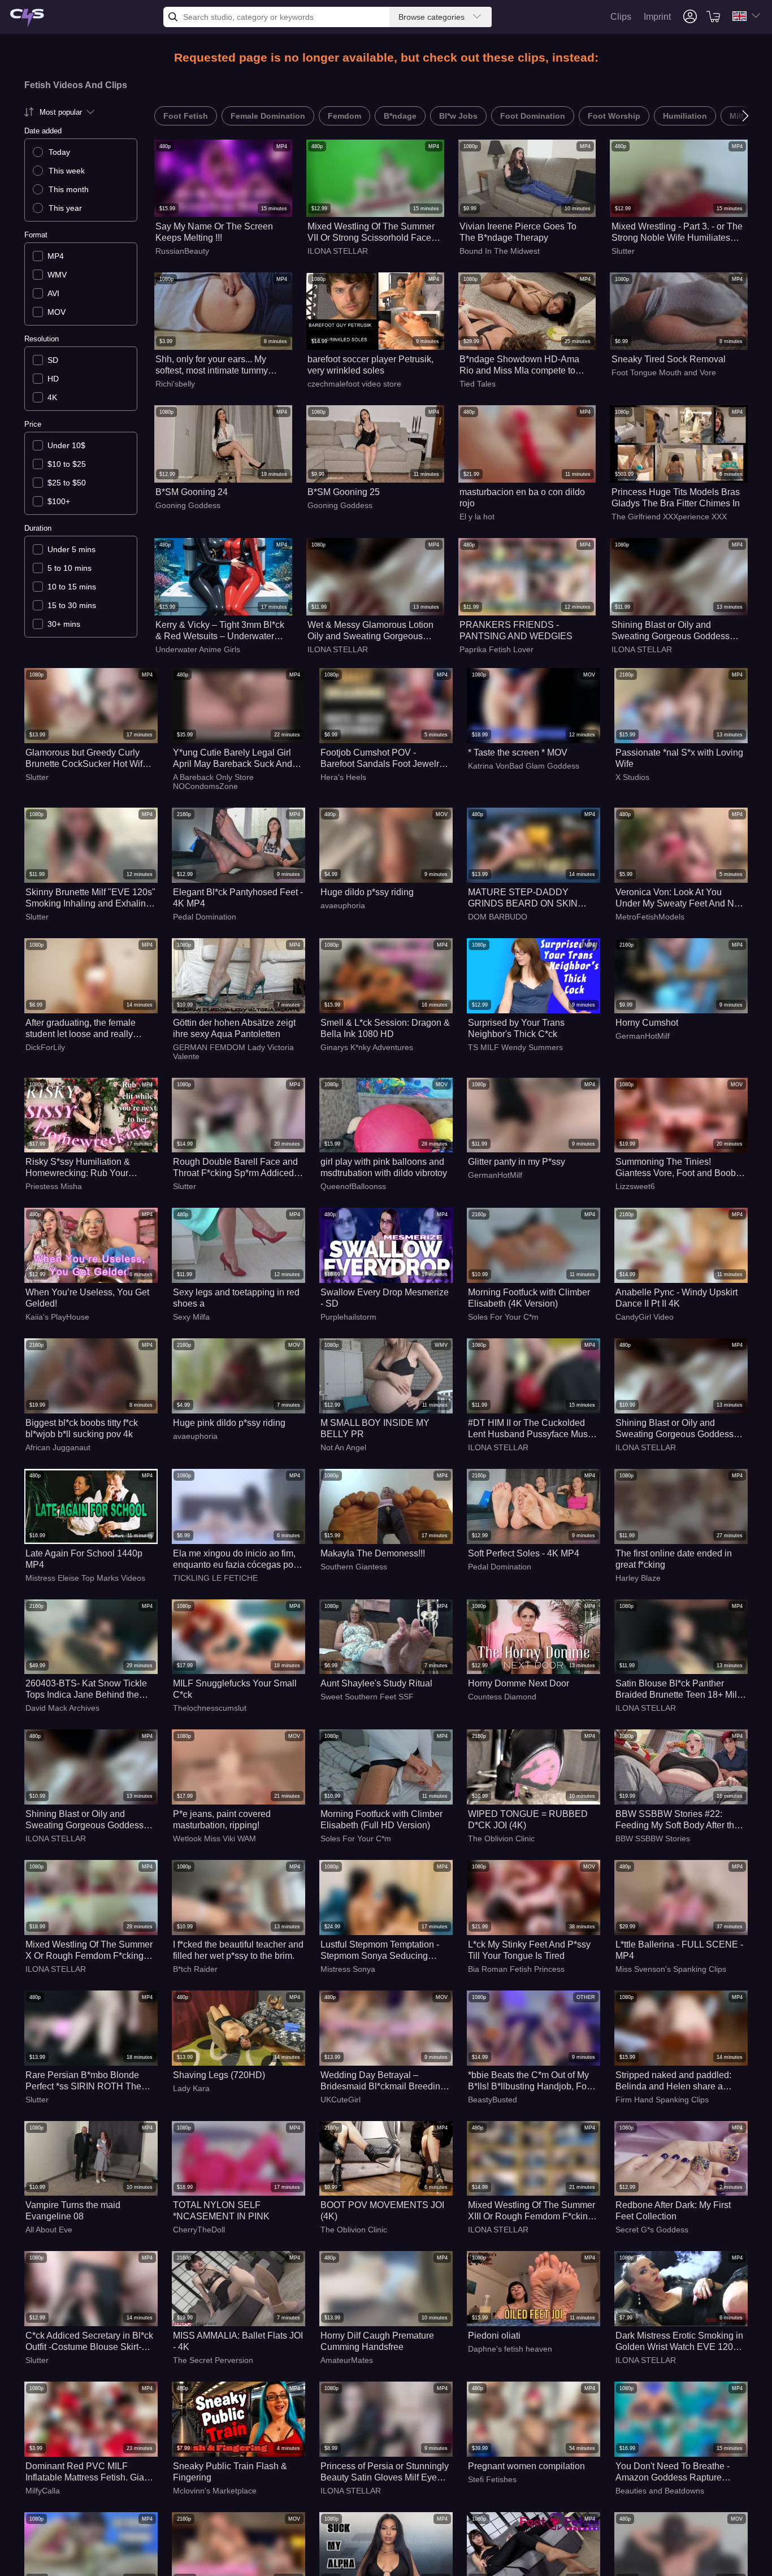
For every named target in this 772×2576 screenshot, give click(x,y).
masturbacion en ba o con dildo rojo (522, 498)
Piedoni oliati (494, 2336)
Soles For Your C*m (503, 1317)
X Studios (632, 777)
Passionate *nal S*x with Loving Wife (679, 758)
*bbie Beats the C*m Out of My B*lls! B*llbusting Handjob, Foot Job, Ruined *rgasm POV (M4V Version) (531, 2081)
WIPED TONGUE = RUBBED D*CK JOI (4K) (528, 1820)
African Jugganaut (58, 1447)
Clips (621, 17)
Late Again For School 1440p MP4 (84, 1559)
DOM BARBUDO (498, 917)
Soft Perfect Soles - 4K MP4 (524, 1553)
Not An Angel (343, 1447)
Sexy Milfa (191, 1317)
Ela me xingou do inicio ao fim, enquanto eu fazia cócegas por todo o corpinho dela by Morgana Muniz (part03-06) (235, 1560)
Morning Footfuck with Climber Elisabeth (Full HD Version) (381, 1820)
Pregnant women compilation (526, 2466)
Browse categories (431, 17)
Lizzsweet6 (635, 1186)
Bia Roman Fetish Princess (516, 1969)
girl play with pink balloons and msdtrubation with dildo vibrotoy (384, 1167)
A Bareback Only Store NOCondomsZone (213, 782)
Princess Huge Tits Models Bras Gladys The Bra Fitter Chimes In (676, 498)
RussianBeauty (182, 251)
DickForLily (45, 1047)
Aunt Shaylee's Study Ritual (376, 1683)
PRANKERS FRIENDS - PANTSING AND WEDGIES (516, 630)
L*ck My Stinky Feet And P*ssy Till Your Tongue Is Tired (529, 1950)
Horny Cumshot (647, 1023)
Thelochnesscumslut (210, 1708)
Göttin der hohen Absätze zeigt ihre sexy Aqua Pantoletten (234, 1028)
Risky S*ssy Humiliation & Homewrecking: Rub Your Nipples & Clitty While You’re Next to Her (83, 1168)
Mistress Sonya (348, 1969)
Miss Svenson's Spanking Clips (671, 1969)
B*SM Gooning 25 (344, 492)
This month (69, 189)
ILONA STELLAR (338, 251)
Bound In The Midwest (500, 251)
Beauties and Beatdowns (660, 2491)
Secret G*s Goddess (652, 2230)
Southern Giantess (354, 1567)
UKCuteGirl (341, 2100)
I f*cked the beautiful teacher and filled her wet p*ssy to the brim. (238, 1950)
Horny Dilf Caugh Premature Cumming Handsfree (377, 2341)
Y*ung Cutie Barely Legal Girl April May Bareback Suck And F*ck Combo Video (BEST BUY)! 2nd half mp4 (233, 759)
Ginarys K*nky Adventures (367, 1047)
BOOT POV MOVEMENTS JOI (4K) (382, 2211)
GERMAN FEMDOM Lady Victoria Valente (233, 1052)
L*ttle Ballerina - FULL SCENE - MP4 (679, 1950)
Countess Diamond (502, 1697)
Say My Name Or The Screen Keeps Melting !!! (214, 232)
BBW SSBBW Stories (653, 1838)
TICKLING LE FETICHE (215, 1578)
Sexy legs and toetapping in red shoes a (236, 1298)
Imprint (657, 17)
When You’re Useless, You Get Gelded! (87, 1298)
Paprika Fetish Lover (496, 649)
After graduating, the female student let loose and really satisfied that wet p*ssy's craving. (81, 1029)
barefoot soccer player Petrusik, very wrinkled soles (370, 365)
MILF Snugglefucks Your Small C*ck (235, 1689)
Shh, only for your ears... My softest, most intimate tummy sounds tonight (212, 365)
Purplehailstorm (348, 1317)
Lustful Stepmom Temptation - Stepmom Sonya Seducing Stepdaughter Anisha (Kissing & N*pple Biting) (384, 1951)
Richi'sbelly (175, 384)
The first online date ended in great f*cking (674, 1559)
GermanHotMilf (643, 1036)
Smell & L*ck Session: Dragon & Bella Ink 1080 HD (385, 1028)
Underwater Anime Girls (198, 649)
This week (67, 171)
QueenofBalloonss (353, 1186)
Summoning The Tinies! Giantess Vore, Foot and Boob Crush (676, 1168)
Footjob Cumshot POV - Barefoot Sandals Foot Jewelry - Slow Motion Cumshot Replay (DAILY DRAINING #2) (385, 759)
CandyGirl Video (645, 1317)
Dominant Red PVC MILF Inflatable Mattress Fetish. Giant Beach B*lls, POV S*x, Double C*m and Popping (88, 2472)
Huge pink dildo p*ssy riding (229, 1423)
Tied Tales (478, 384)
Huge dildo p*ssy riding (367, 892)
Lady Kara (191, 2088)
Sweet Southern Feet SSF (367, 1697)
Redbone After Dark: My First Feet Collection (673, 2211)
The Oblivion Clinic (501, 1838)
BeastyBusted (493, 2100)
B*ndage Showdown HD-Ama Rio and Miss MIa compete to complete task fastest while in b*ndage (519, 365)
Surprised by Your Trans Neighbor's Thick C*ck (516, 1028)
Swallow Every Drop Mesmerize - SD (385, 1298)
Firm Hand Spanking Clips (662, 2100)
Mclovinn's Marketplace (215, 2491)
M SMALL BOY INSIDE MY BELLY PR (375, 1428)
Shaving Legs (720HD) (219, 2075)
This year (65, 208)
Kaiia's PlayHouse (57, 1317)
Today (59, 152)
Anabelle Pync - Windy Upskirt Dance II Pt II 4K (676, 1298)
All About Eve (49, 2230)
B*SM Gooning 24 (192, 492)
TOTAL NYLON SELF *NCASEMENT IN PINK (221, 2211)
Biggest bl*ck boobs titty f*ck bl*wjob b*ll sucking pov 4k (82, 1428)
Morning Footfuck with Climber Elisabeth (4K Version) (529, 1298)
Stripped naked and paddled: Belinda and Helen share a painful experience (673, 2081)
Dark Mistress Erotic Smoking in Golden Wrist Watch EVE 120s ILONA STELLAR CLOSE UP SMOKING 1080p (679, 2342)
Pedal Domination (205, 917)
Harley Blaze (638, 1578)
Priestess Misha (54, 1186)
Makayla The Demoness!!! (373, 1553)
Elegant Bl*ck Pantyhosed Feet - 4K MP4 (238, 898)
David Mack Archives (62, 1708)
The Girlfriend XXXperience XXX (669, 517)
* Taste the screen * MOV (518, 753)
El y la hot (477, 517)
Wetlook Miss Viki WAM (214, 1838)
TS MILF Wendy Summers (515, 1047)
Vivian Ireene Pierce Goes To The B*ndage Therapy (518, 232)
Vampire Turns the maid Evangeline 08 (73, 2211)
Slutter (623, 251)
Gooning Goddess (188, 505)
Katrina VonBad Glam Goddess (524, 766)
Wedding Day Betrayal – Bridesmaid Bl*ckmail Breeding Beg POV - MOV (383, 2081)
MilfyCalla (43, 2491)
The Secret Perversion (213, 2360)
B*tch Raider (195, 1969)
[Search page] (27, 18)
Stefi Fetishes (492, 2479)
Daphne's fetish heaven (510, 2349)
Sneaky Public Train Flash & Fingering (230, 2472)
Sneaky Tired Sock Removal (669, 359)
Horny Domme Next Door (519, 1683)
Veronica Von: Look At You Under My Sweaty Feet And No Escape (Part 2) (677, 898)
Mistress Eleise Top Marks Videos (85, 1578)
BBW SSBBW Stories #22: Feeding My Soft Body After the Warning (677, 1820)
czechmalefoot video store (354, 384)
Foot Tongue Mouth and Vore (664, 372)
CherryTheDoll (199, 2230)
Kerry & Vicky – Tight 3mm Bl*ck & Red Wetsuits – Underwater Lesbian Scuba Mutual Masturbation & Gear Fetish (220, 631)
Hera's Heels (343, 777)
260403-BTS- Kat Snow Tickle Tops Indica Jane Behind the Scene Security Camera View (86, 1690)
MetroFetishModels (650, 917)
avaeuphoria (343, 905)
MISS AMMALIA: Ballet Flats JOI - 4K (238, 2341)
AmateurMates (347, 2360)
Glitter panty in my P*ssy (517, 1162)
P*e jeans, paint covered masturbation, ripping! (222, 1820)
